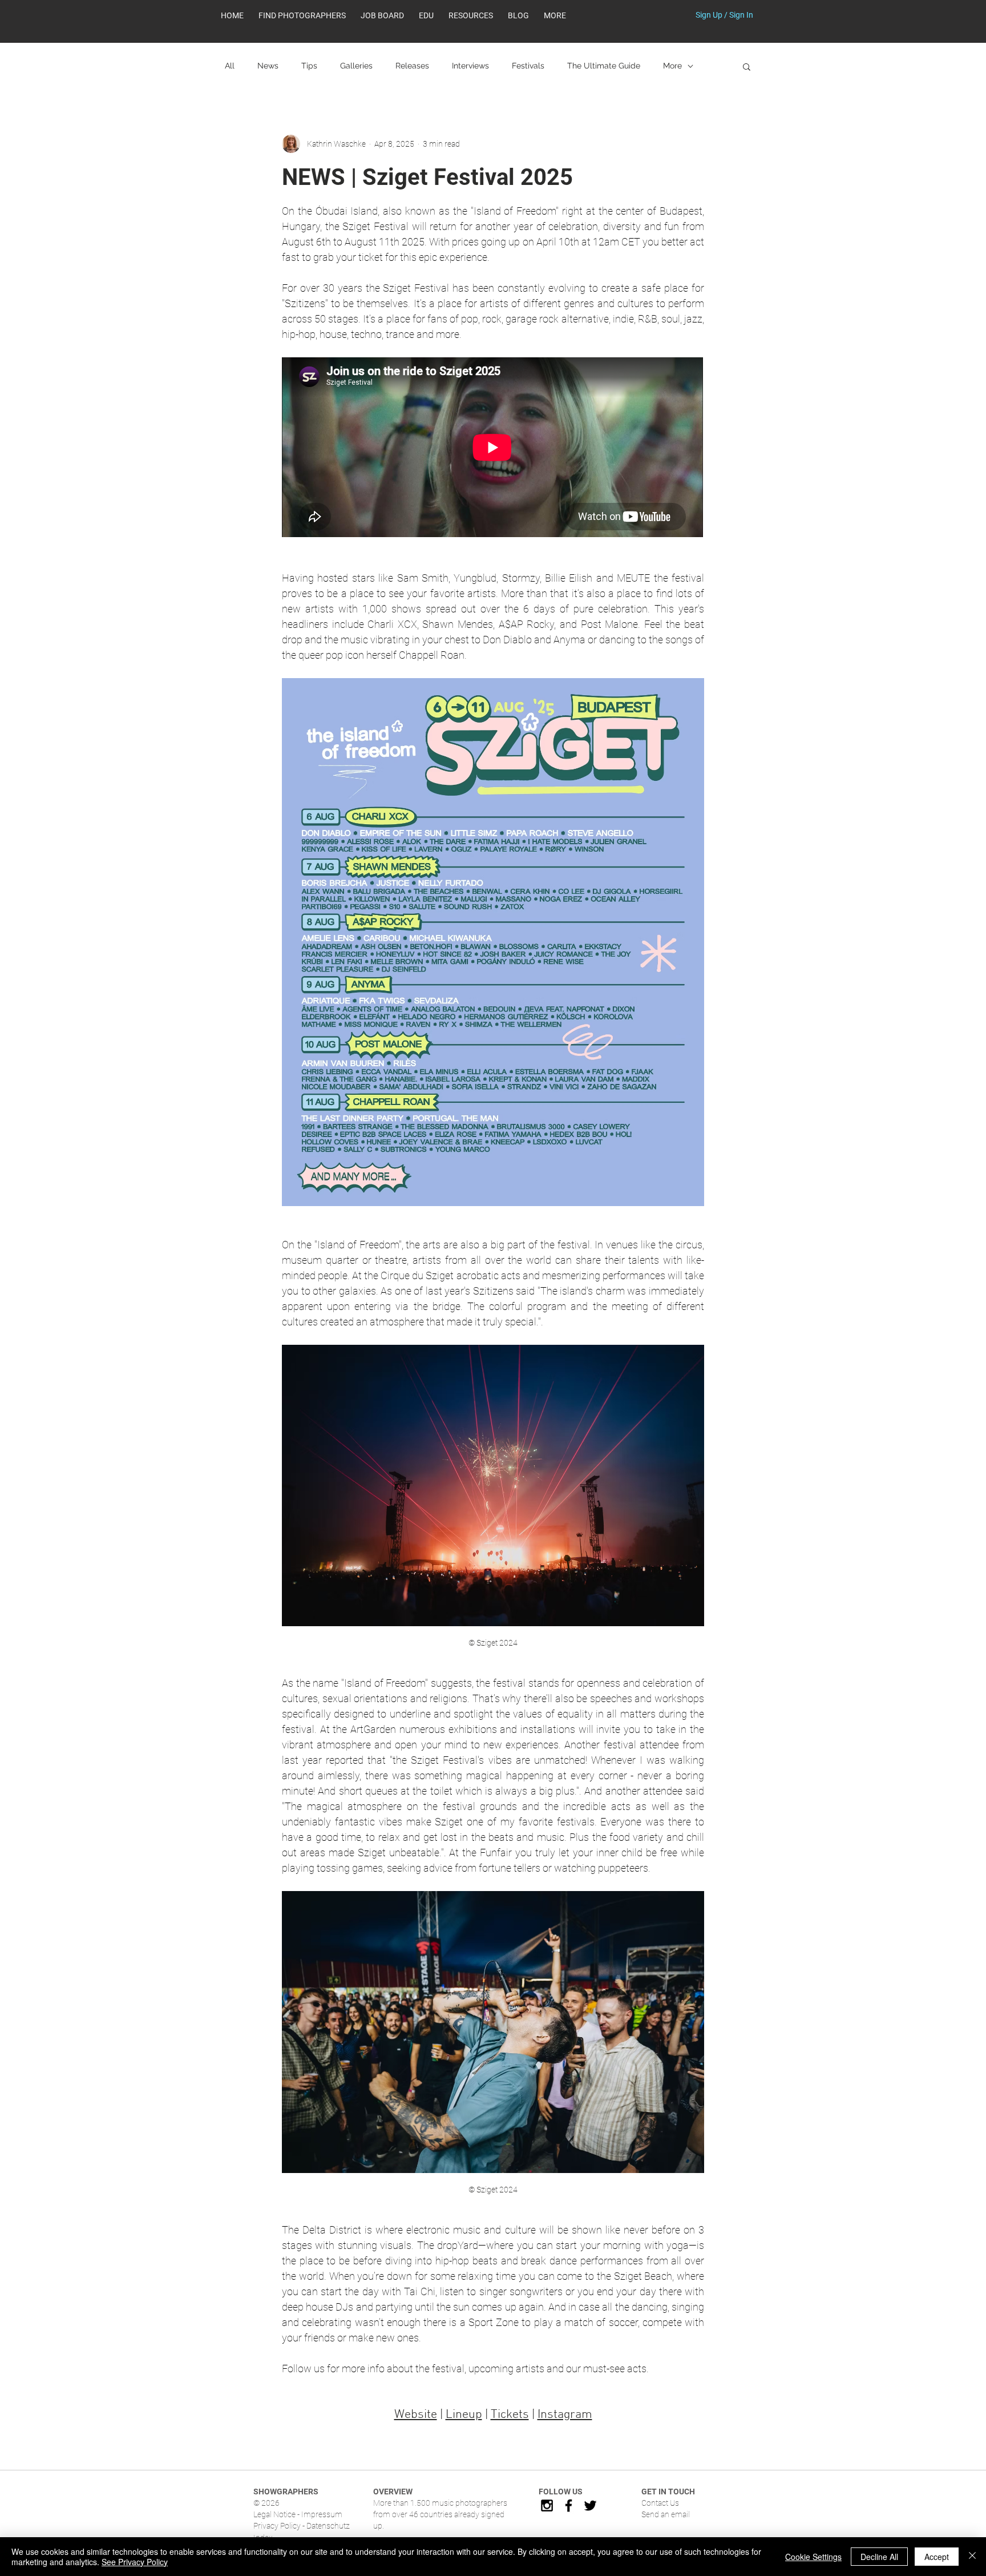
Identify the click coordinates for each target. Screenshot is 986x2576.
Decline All (879, 2557)
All (230, 66)
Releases (412, 66)
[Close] (972, 2557)
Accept (937, 2557)
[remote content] (493, 448)
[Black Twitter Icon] (590, 2506)
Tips (309, 66)
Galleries (356, 66)
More (672, 66)
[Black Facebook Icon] (569, 2506)
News (268, 66)
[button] (471, 15)
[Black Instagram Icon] (547, 2506)
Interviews (470, 66)
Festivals (528, 66)
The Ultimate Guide (604, 66)
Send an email (666, 2514)
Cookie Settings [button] (813, 2557)
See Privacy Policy (135, 2562)
